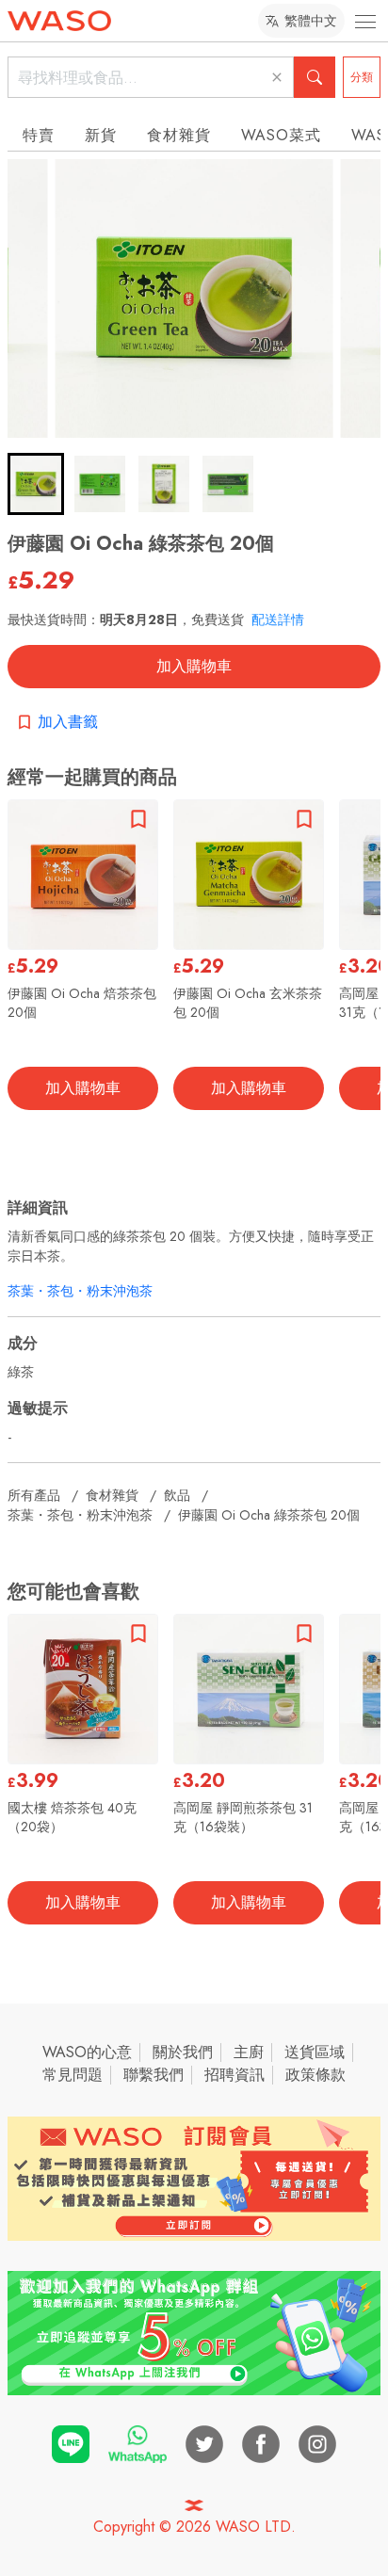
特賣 (39, 135)
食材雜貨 (179, 135)
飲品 (177, 1495)
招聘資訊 (234, 2075)
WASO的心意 (87, 2052)
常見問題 (73, 2075)
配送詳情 (278, 620)
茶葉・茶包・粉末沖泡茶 (80, 1291)
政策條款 (315, 2075)
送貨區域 (315, 2052)
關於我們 (183, 2052)
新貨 (101, 135)
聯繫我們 (154, 2075)
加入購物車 (194, 666)
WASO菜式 (281, 135)
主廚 (249, 2052)
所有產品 (34, 1495)
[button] (36, 484)
